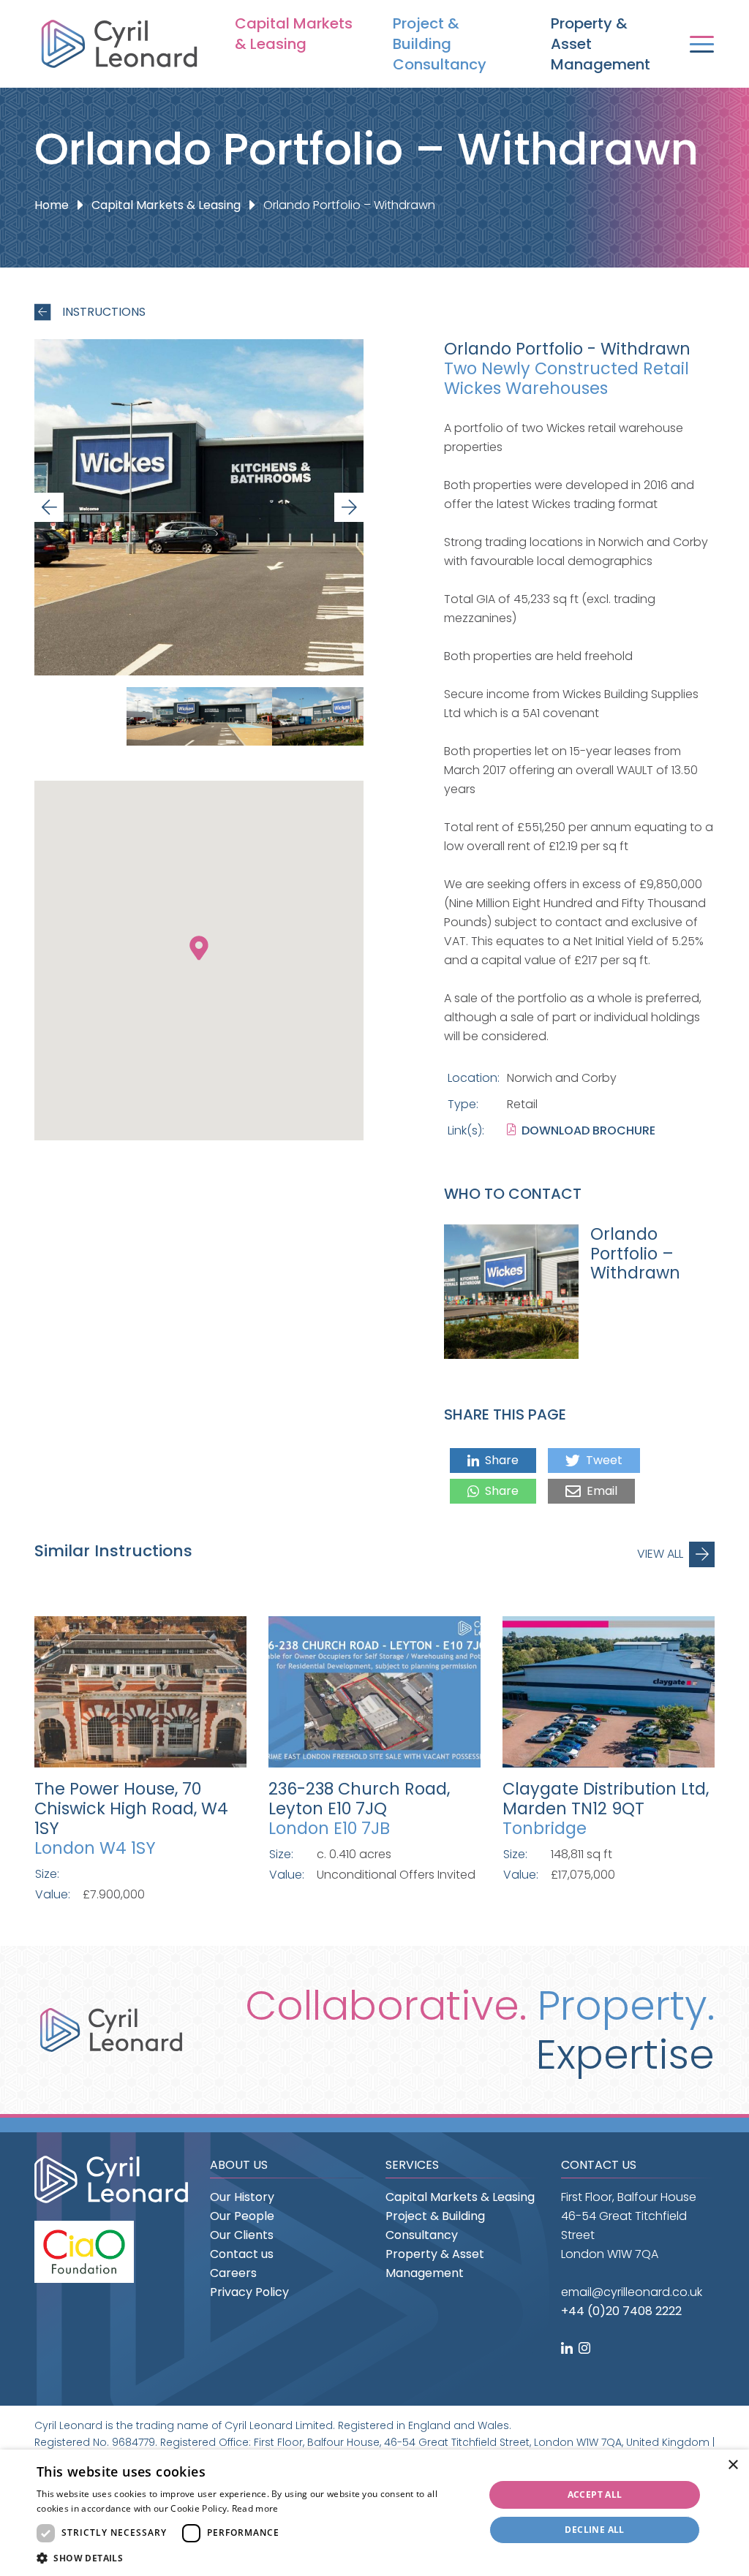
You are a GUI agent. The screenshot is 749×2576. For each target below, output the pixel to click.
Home (52, 205)
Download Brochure (588, 1130)
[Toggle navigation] (702, 44)
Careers (233, 2273)
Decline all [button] (594, 2530)
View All (660, 1554)
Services (412, 2165)
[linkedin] (568, 2349)
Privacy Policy (249, 2292)
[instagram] (586, 2349)
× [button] (733, 2465)
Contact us (242, 2254)
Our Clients (242, 2235)
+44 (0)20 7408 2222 (621, 2311)
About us (239, 2165)
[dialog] (374, 2513)
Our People (242, 2216)
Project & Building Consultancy (440, 44)
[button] (254, 2558)
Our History (242, 2197)
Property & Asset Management (601, 44)
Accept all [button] (595, 2494)
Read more (255, 2508)
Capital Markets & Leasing (294, 34)
